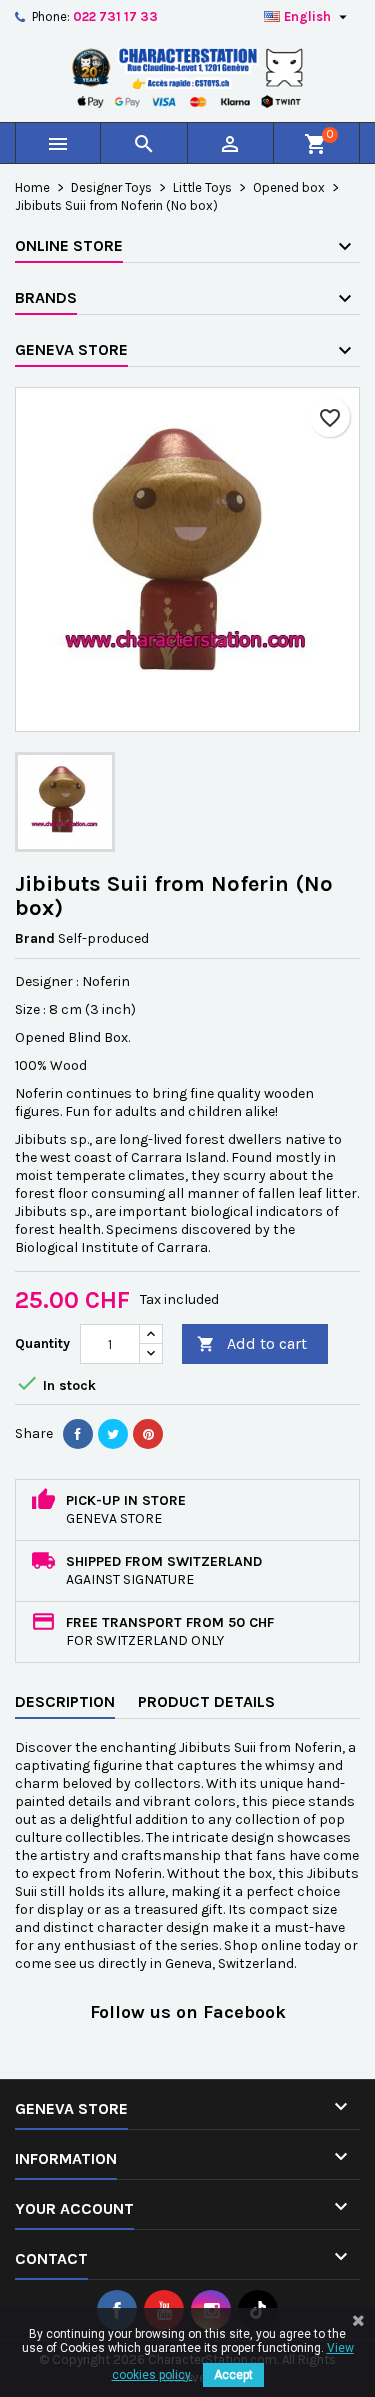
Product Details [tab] (206, 1701)
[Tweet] (113, 1434)
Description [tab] (65, 1701)
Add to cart (252, 1343)
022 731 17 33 (115, 16)
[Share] (78, 1434)
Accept (233, 2375)
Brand (35, 938)
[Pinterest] (148, 1434)
